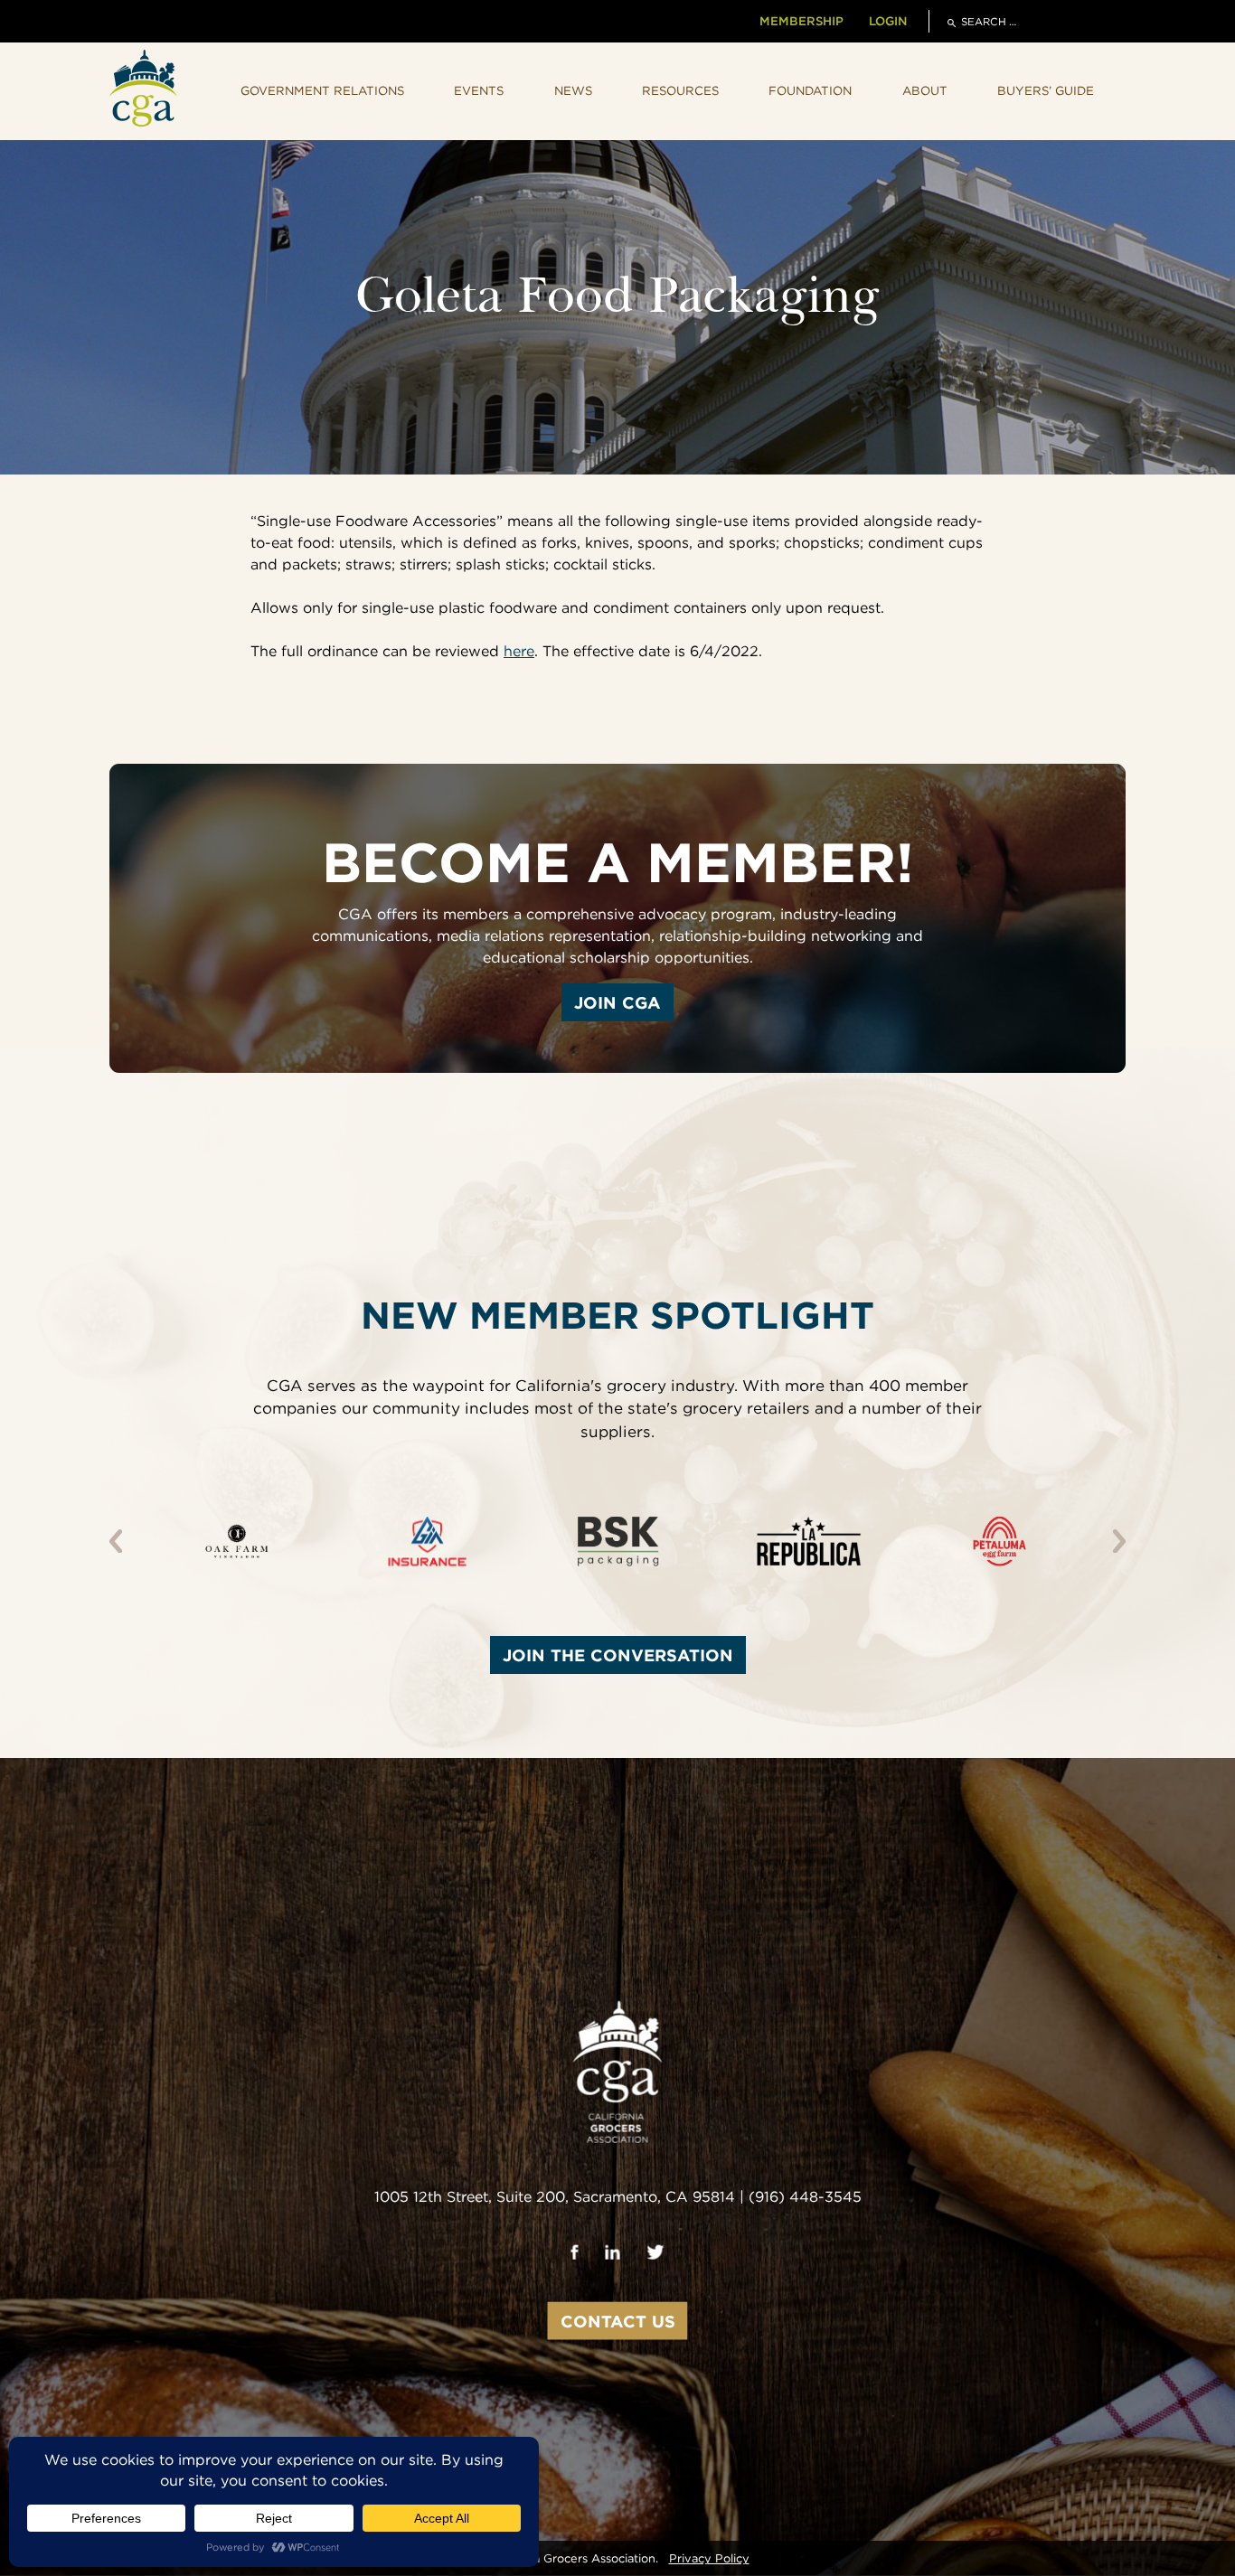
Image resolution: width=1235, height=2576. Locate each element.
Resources (680, 90)
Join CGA (617, 1002)
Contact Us (618, 2321)
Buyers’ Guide (1046, 90)
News (573, 90)
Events (479, 90)
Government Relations (322, 90)
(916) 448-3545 (805, 2197)
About (925, 90)
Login (888, 21)
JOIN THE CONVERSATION (618, 1655)
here (519, 651)
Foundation (810, 90)
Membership (801, 21)
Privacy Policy (709, 2558)
